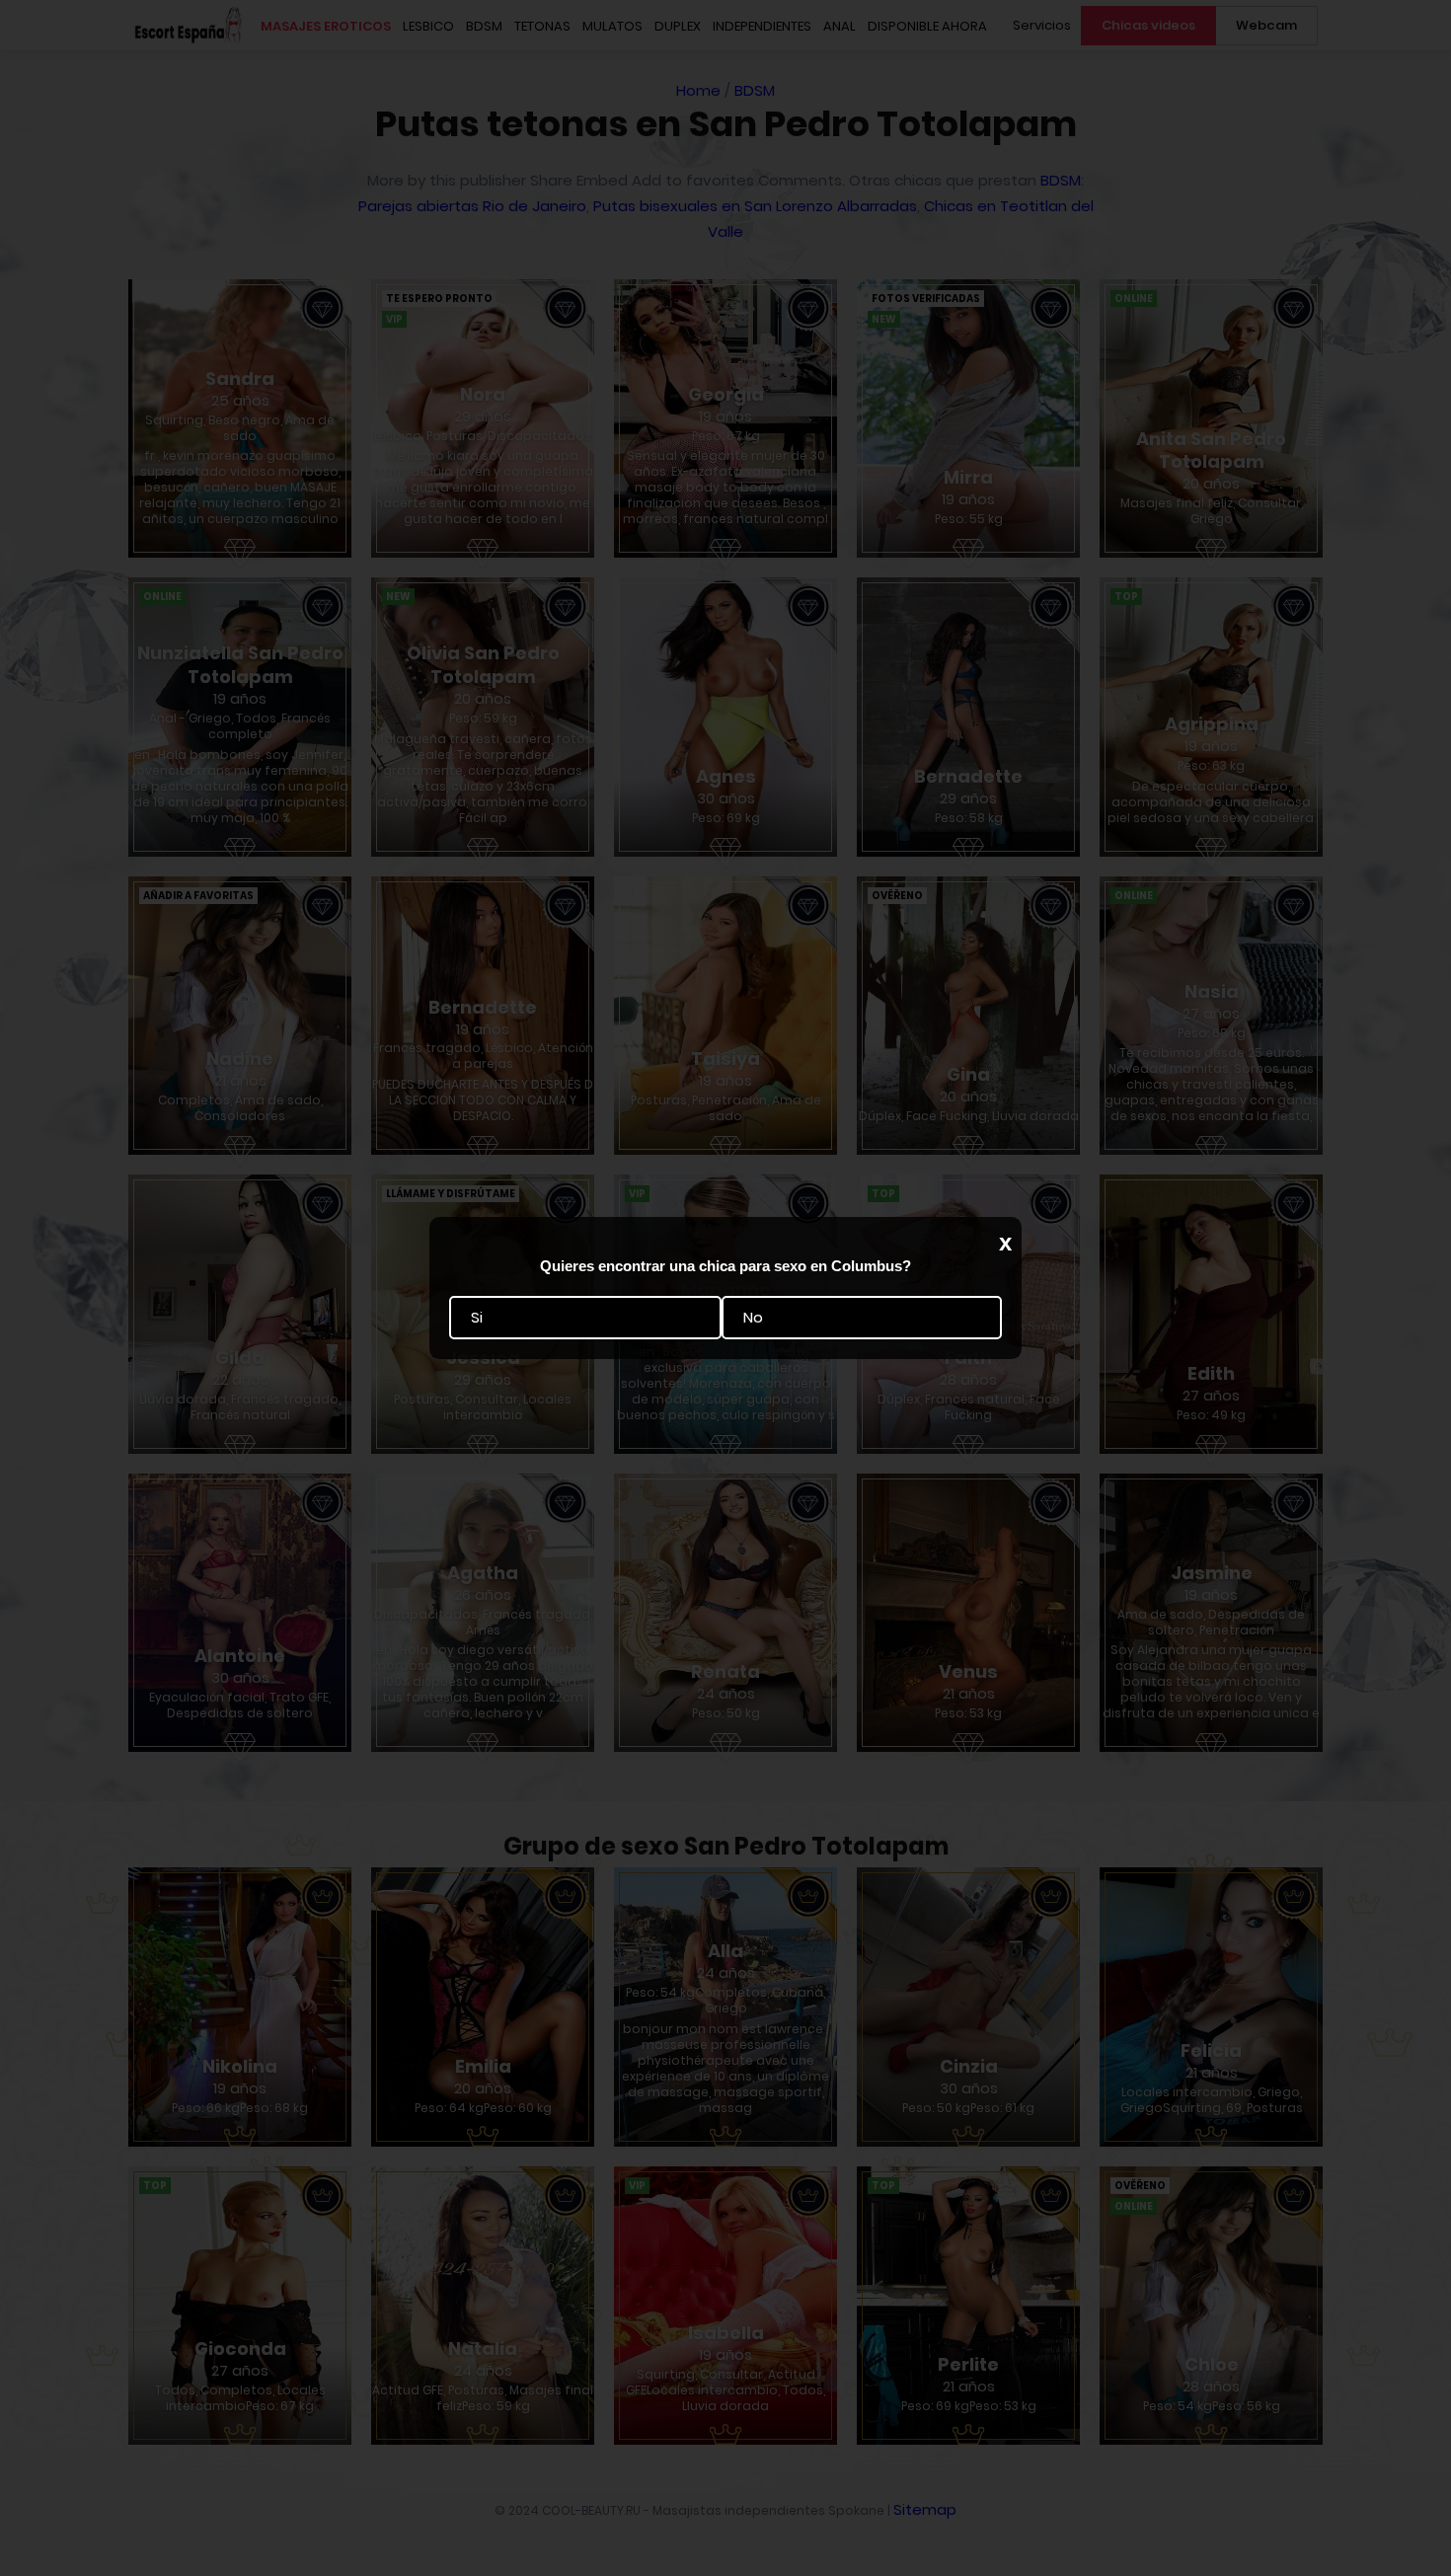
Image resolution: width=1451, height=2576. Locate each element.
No (753, 1317)
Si (477, 1317)
